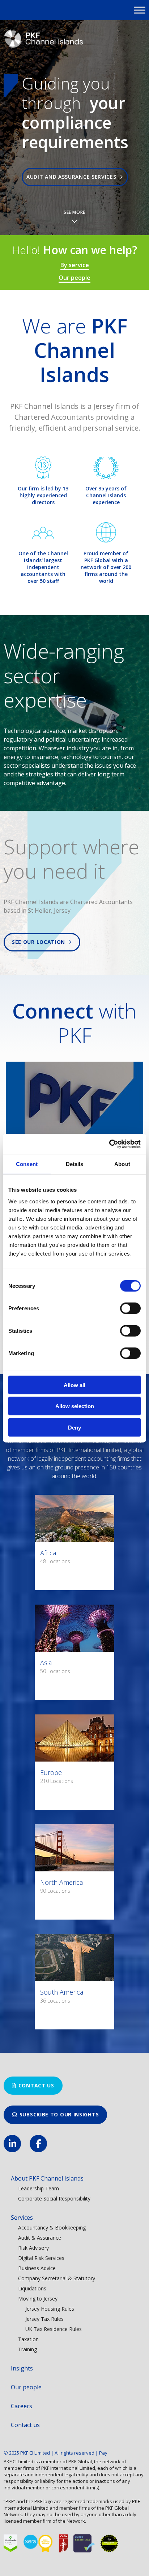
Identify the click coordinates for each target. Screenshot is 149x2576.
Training (27, 2349)
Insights (22, 2368)
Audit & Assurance (40, 2238)
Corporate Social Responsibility (54, 2198)
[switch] (130, 1308)
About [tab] (122, 1164)
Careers (22, 2406)
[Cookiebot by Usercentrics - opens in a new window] (109, 1144)
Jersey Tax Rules (44, 2319)
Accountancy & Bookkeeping (52, 2227)
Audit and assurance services (73, 177)
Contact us (36, 2085)
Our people (74, 278)
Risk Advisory (33, 2248)
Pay (103, 2453)
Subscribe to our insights (59, 2114)
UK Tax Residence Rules (54, 2329)
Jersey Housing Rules (50, 2309)
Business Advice (37, 2268)
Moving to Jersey (38, 2299)
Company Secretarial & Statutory (57, 2278)
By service (75, 265)
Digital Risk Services (41, 2258)
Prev (9, 126)
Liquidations (32, 2288)
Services (22, 2218)
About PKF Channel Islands (47, 2178)
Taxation (28, 2339)
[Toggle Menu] (140, 10)
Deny (74, 1427)
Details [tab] (75, 1164)
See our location (40, 942)
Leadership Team (39, 2188)
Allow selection (75, 1406)
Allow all (74, 1385)
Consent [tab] (27, 1164)
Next (140, 126)
